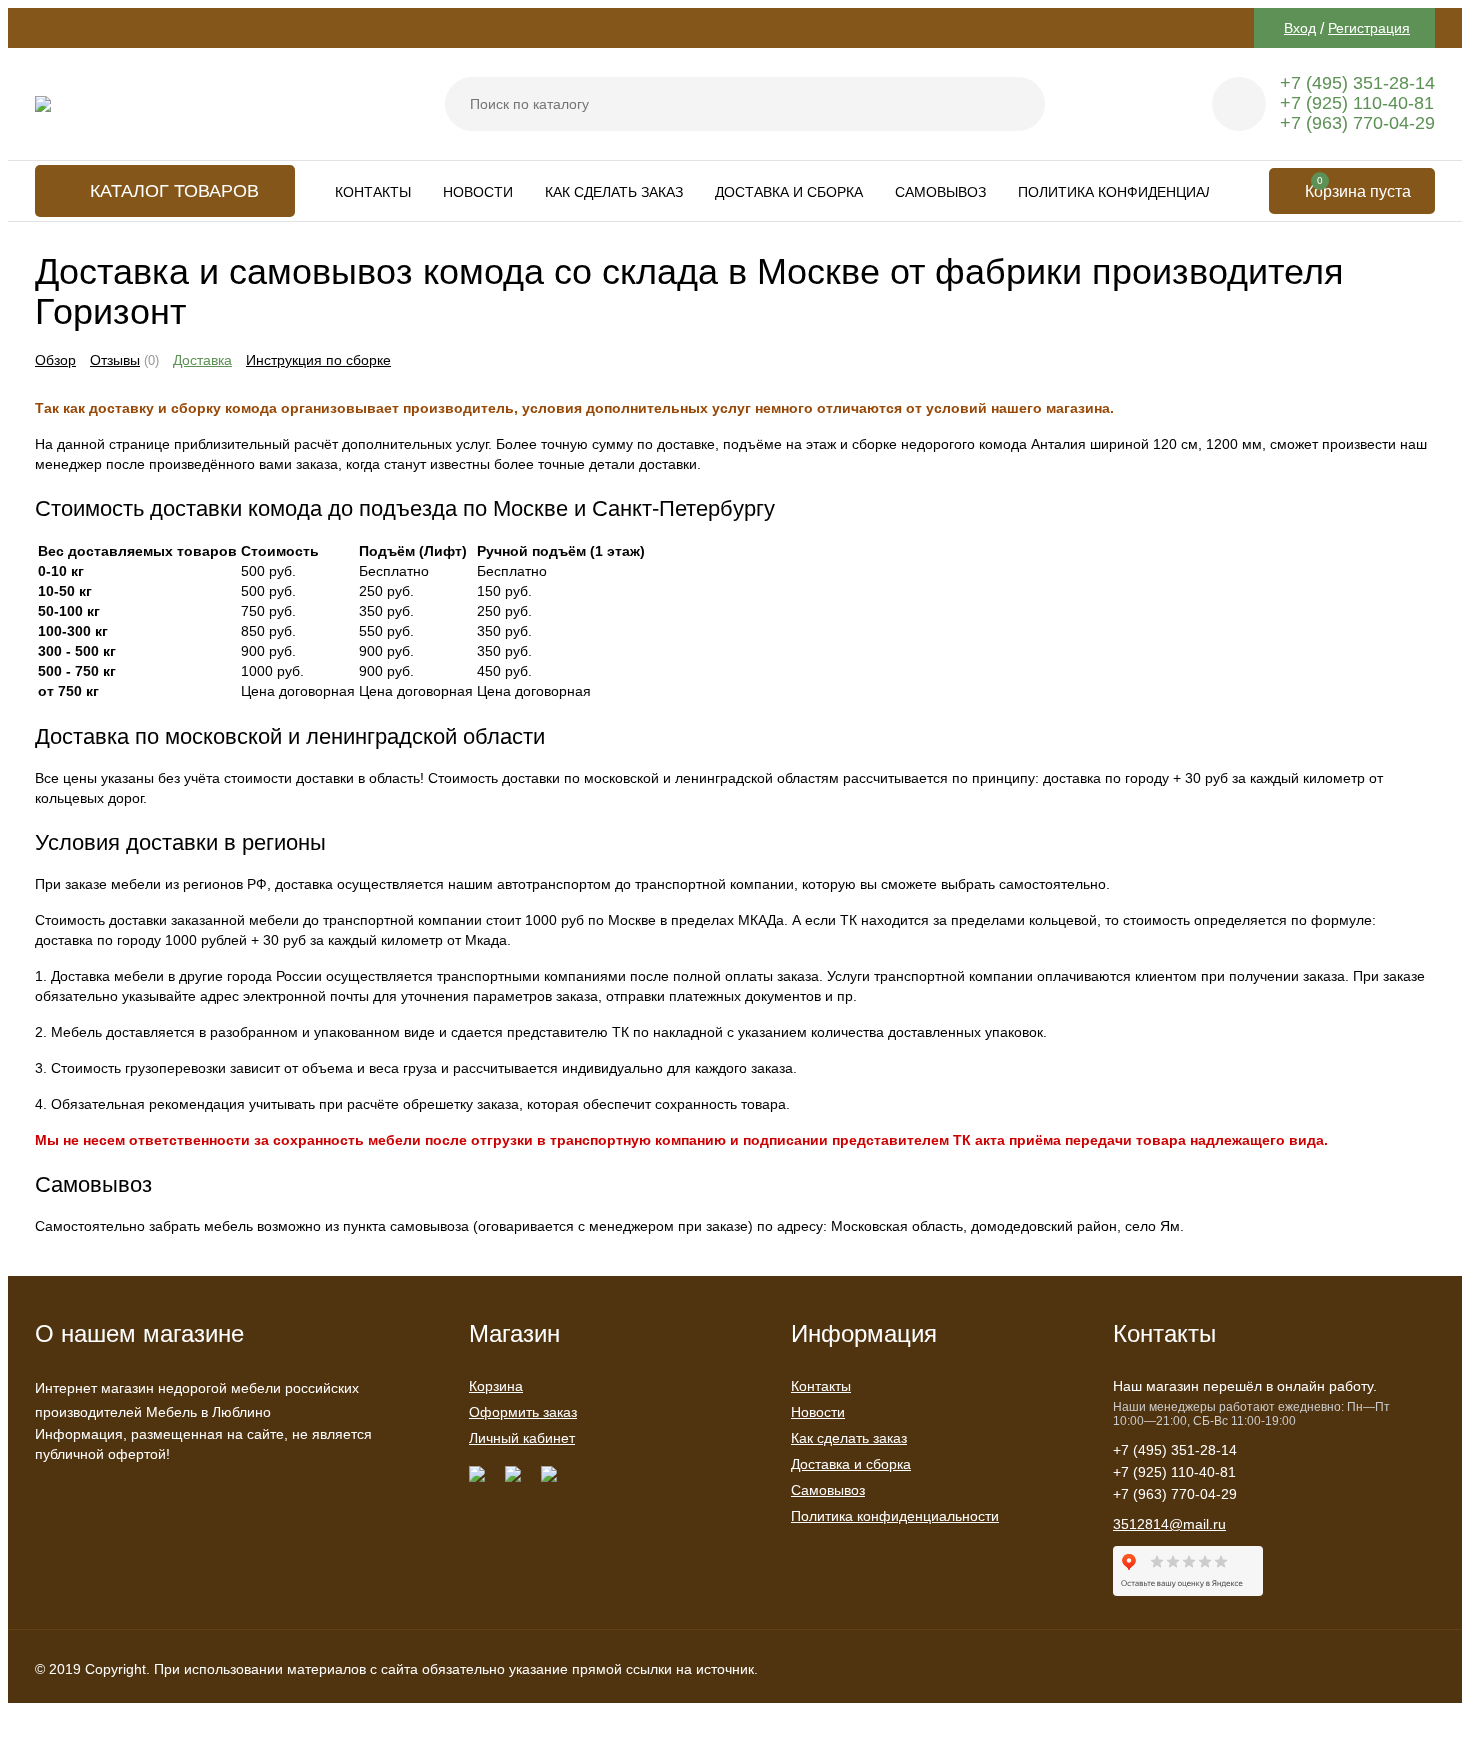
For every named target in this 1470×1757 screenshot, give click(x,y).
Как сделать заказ (614, 192)
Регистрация (1369, 28)
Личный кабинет (522, 1438)
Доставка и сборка (789, 192)
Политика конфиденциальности (1145, 192)
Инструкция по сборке (318, 360)
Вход (1300, 28)
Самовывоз (940, 192)
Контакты (373, 192)
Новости (478, 192)
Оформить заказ (523, 1412)
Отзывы (115, 360)
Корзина (496, 1386)
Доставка (202, 360)
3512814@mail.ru (1169, 1524)
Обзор (55, 360)
